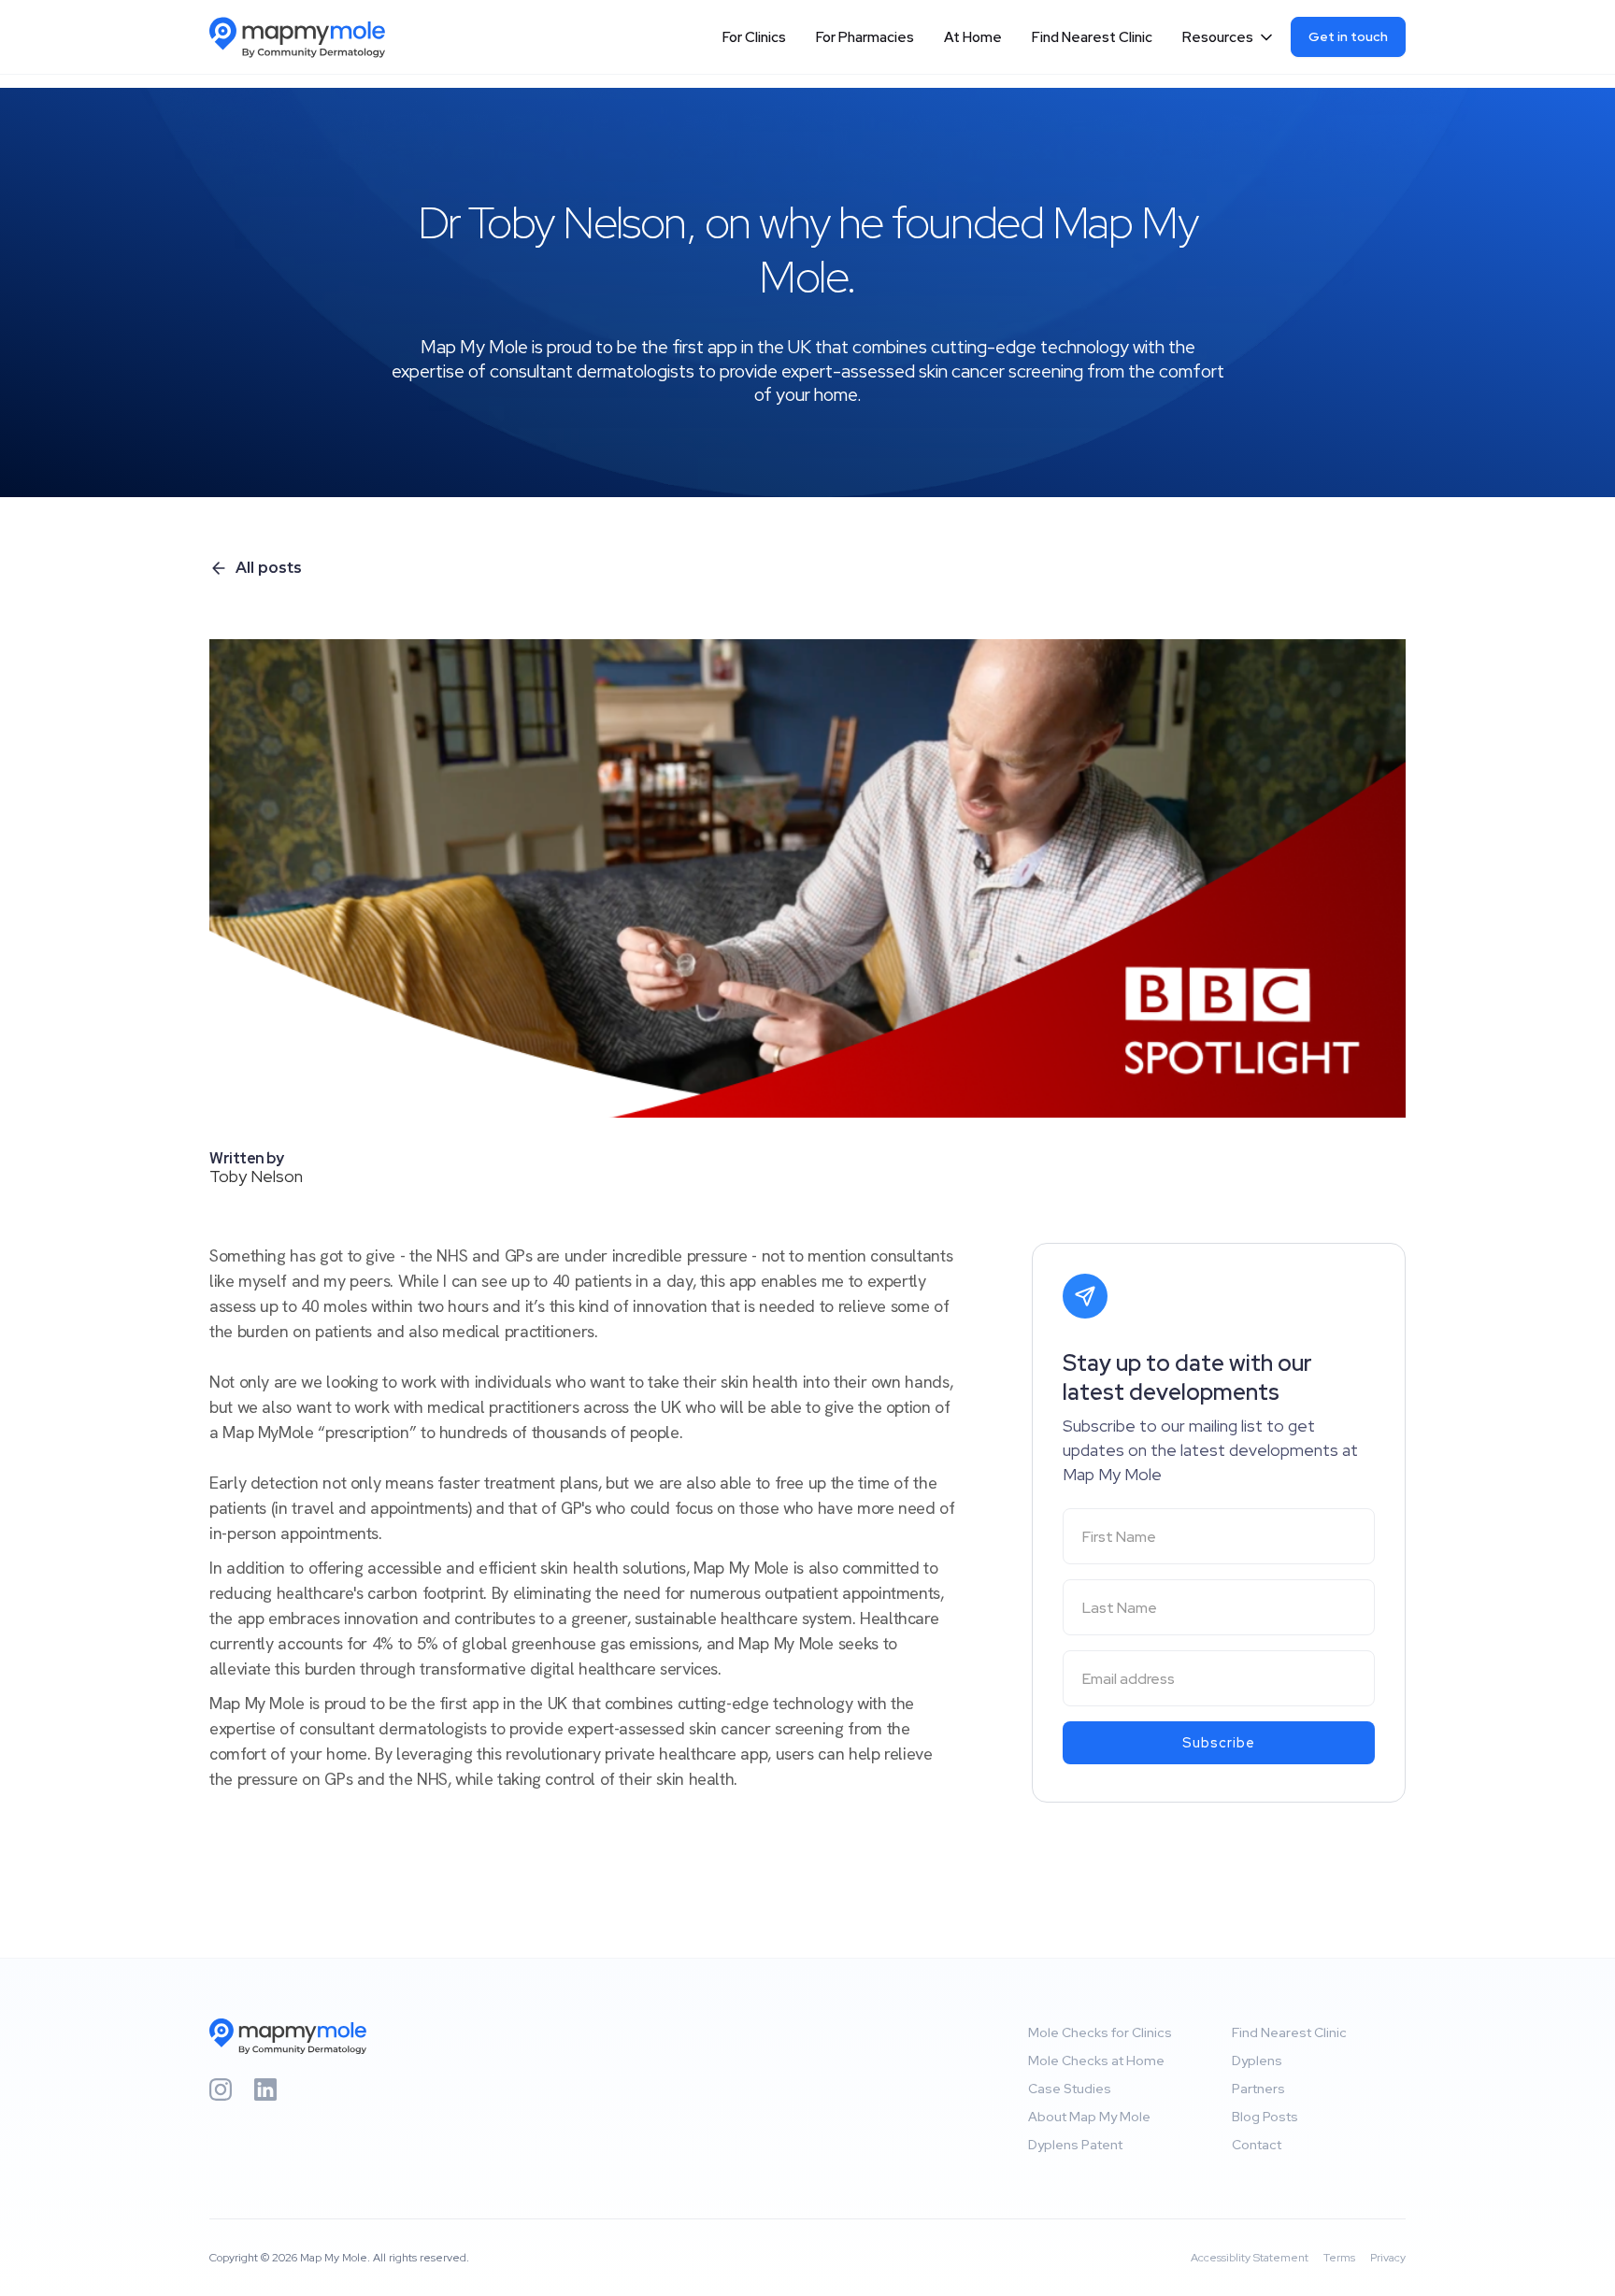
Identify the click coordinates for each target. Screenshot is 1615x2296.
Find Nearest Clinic (1092, 37)
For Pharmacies (865, 37)
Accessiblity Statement (1250, 2258)
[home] (307, 37)
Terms (1339, 2258)
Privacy (1388, 2258)
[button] (1229, 37)
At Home (973, 37)
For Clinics (754, 37)
